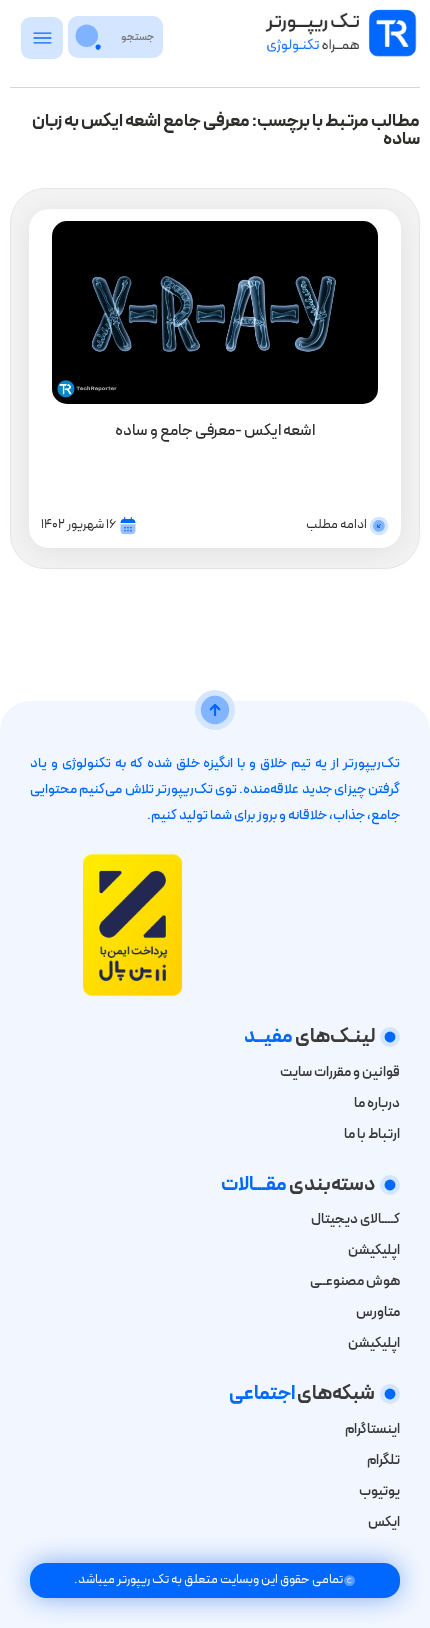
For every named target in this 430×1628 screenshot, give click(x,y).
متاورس (378, 1312)
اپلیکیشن (374, 1250)
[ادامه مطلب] (379, 526)
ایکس (383, 1522)
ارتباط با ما (372, 1134)
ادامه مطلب (336, 525)
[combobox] (137, 37)
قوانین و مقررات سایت (340, 1072)
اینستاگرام (372, 1429)
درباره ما (377, 1103)
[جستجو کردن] (89, 37)
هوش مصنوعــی (355, 1281)
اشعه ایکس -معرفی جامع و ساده (215, 431)
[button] (41, 43)
